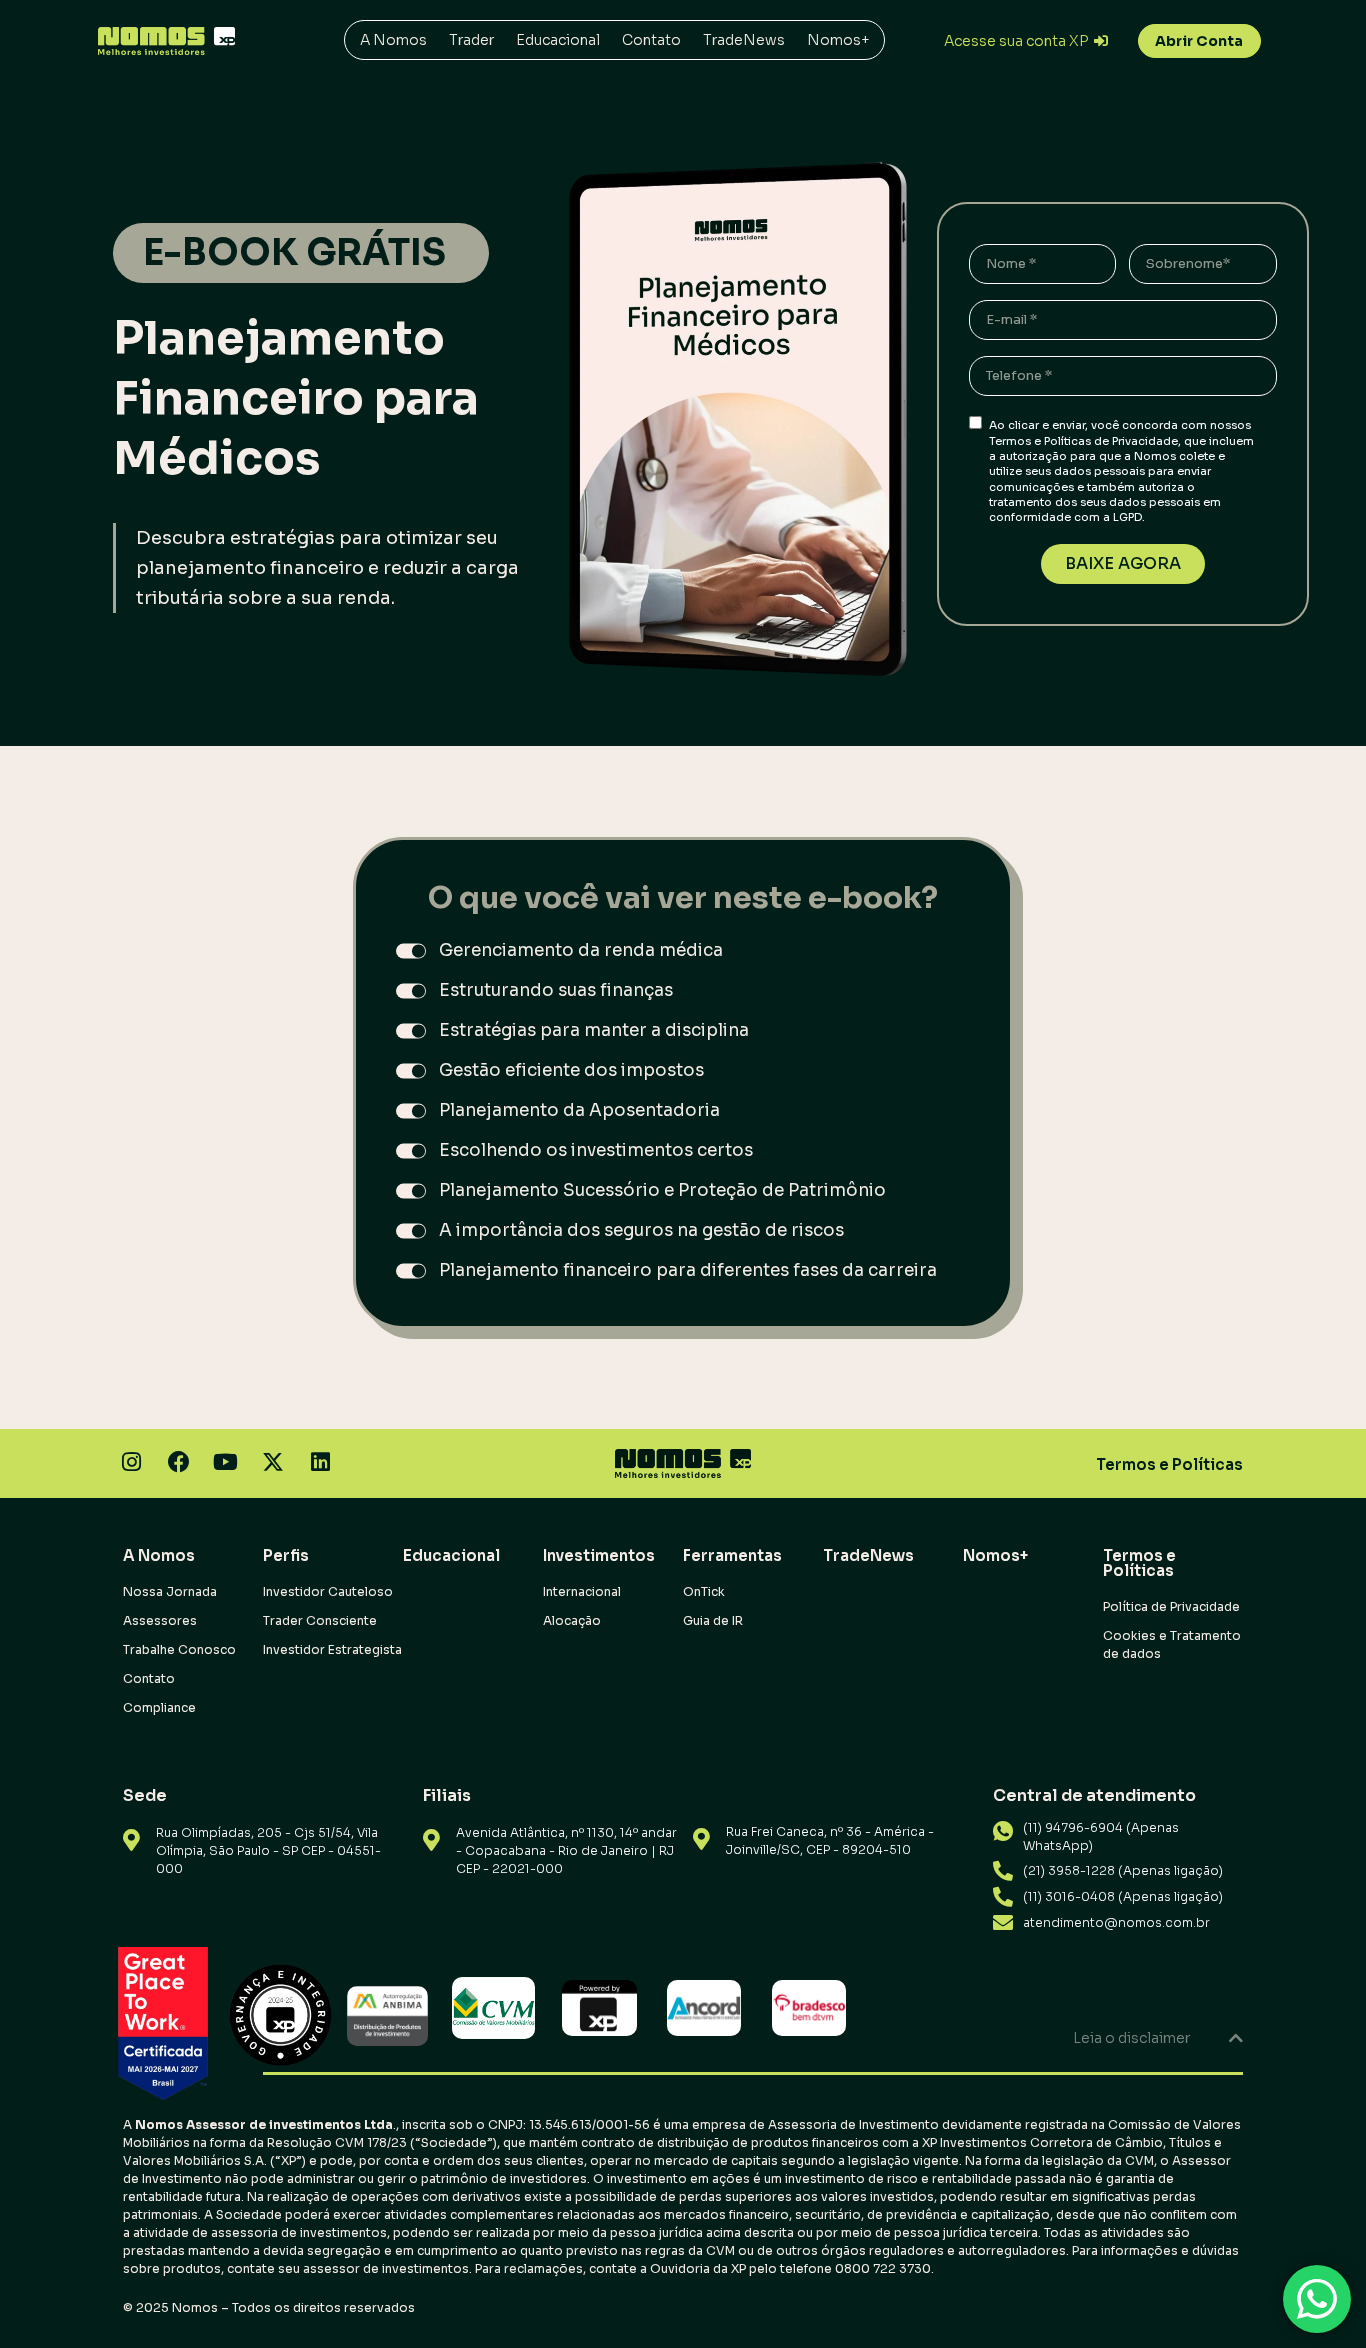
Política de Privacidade (1171, 1606)
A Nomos (393, 40)
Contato (651, 40)
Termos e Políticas (1169, 1464)
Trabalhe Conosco (179, 1649)
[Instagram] (131, 1461)
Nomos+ (838, 40)
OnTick (704, 1591)
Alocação (572, 1620)
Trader (471, 40)
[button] (683, 2038)
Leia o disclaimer (1131, 2038)
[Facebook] (178, 1461)
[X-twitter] (273, 1461)
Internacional (582, 1591)
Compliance (159, 1707)
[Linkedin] (320, 1461)
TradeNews (744, 40)
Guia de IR (713, 1620)
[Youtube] (225, 1461)
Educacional (558, 40)
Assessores (160, 1620)
